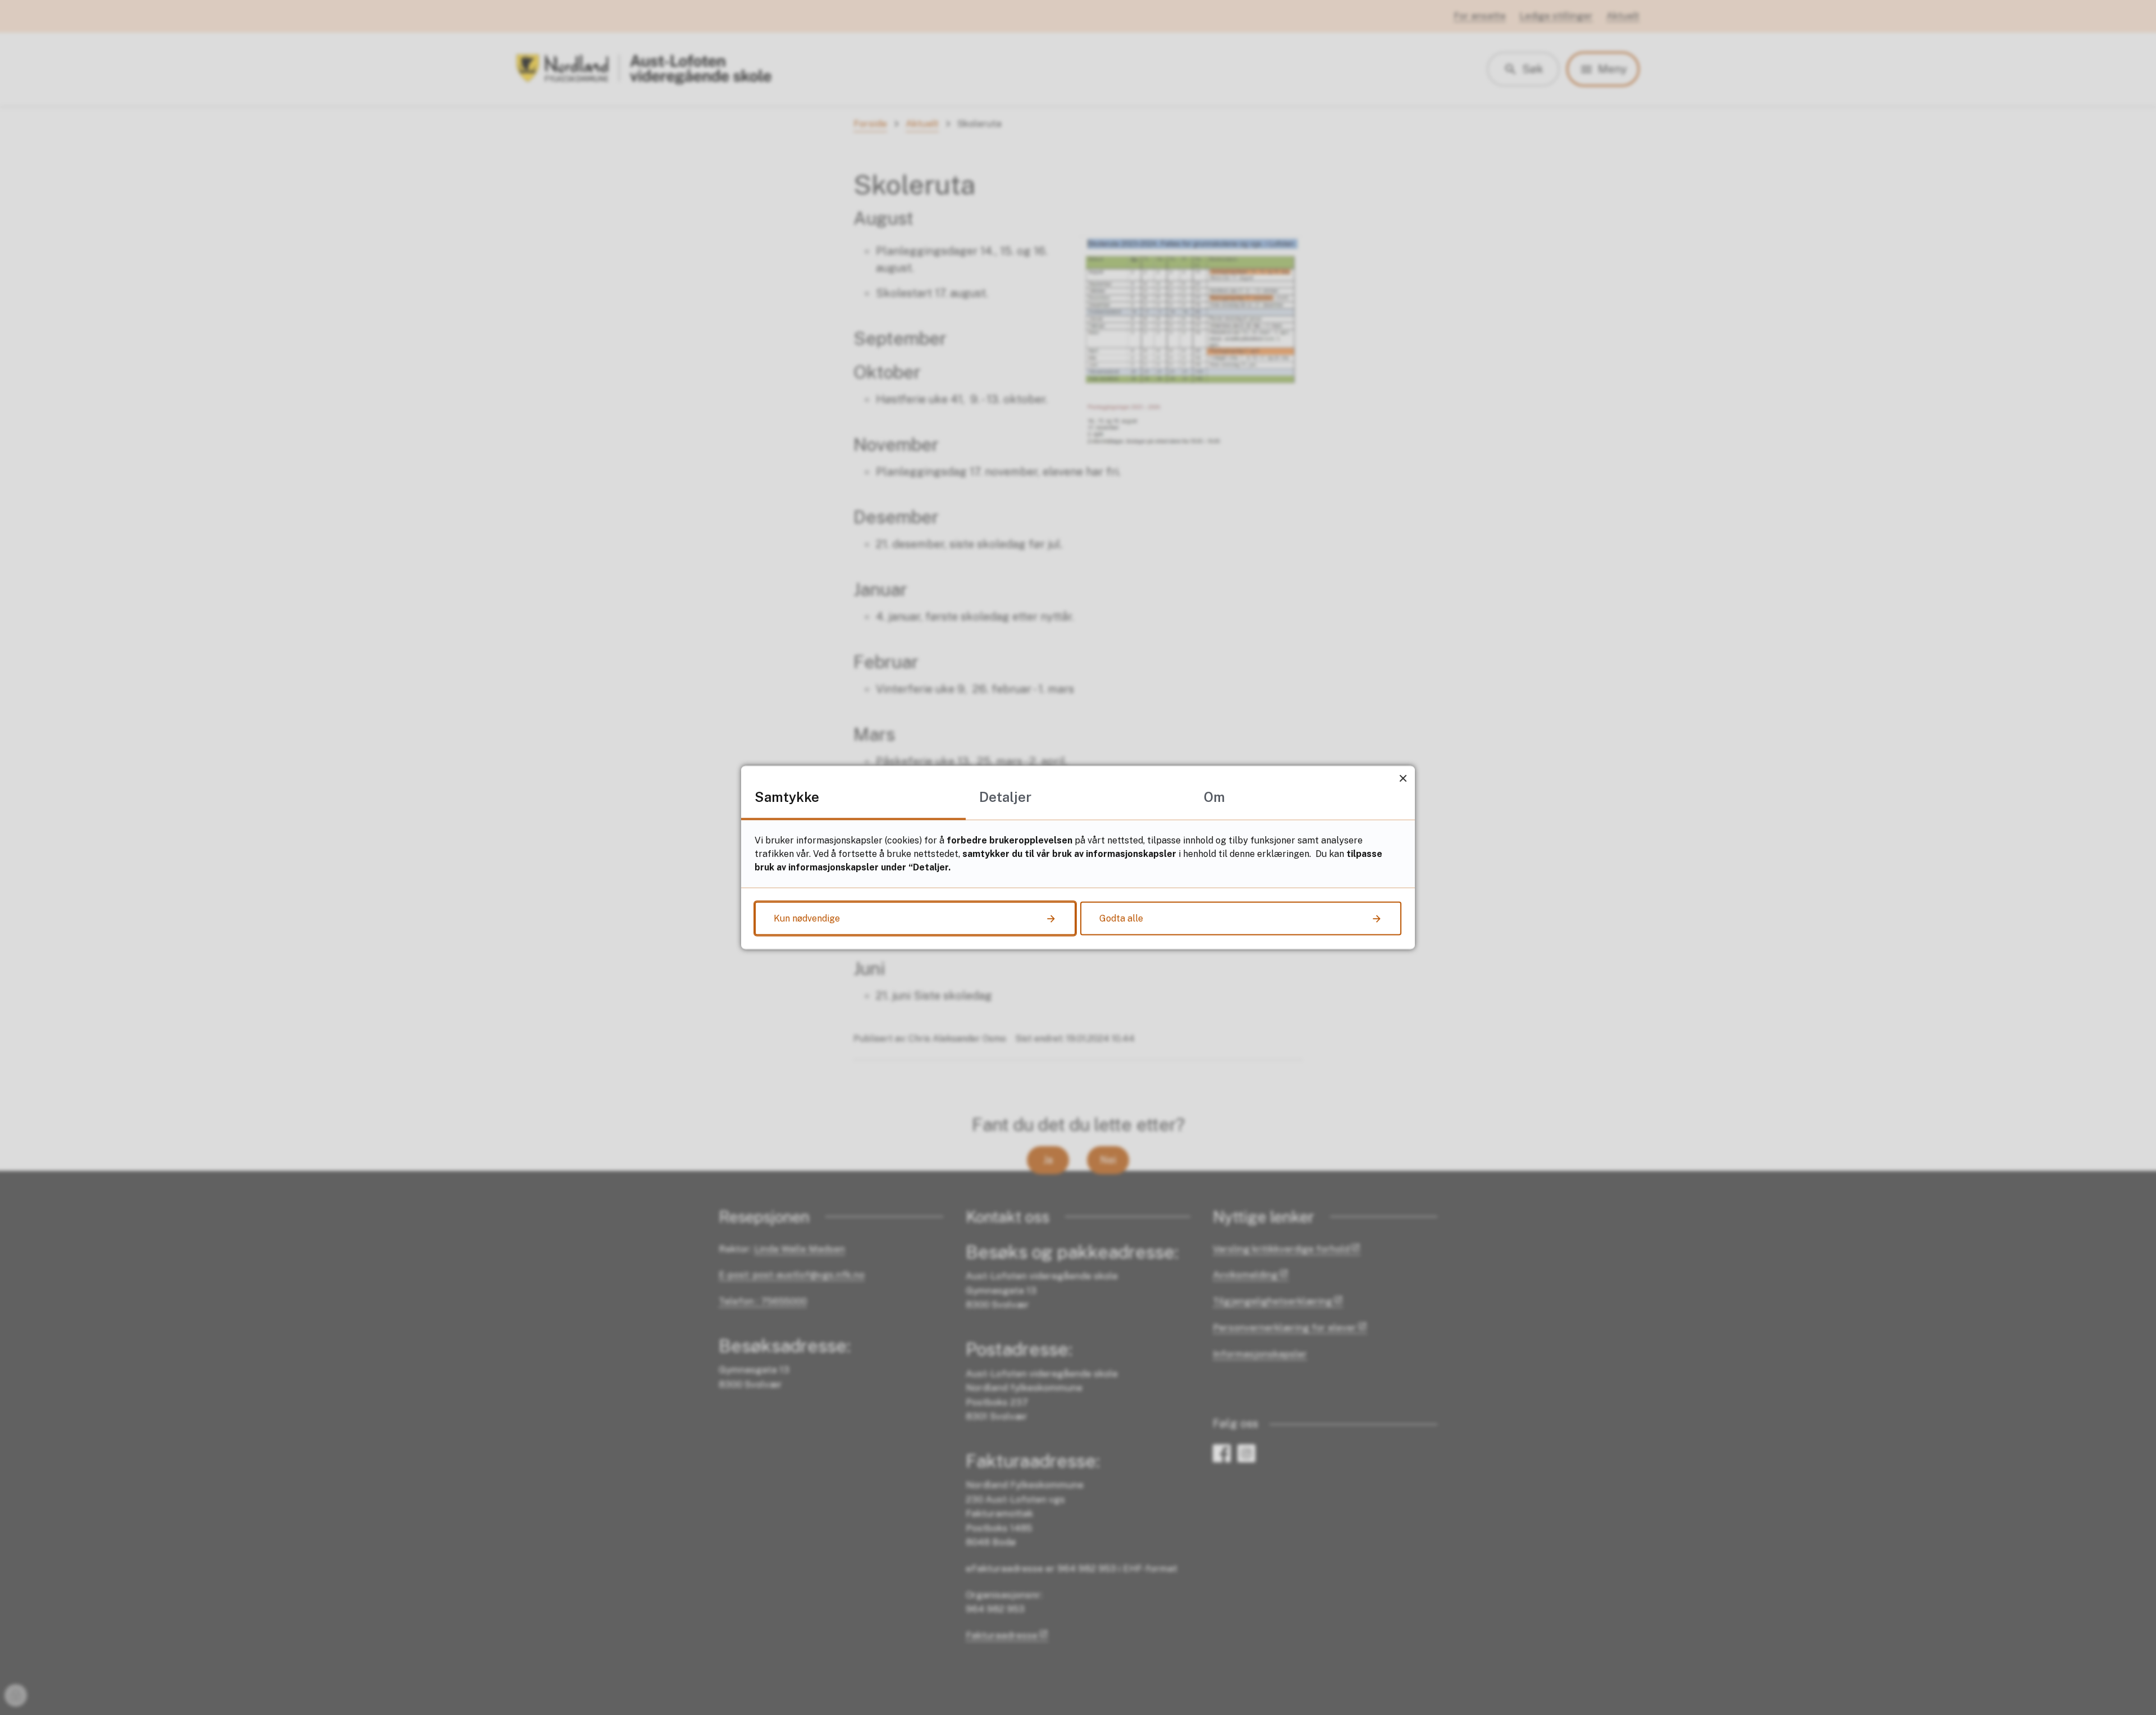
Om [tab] (1214, 797)
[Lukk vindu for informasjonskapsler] (1403, 778)
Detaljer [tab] (1005, 797)
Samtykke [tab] (787, 797)
